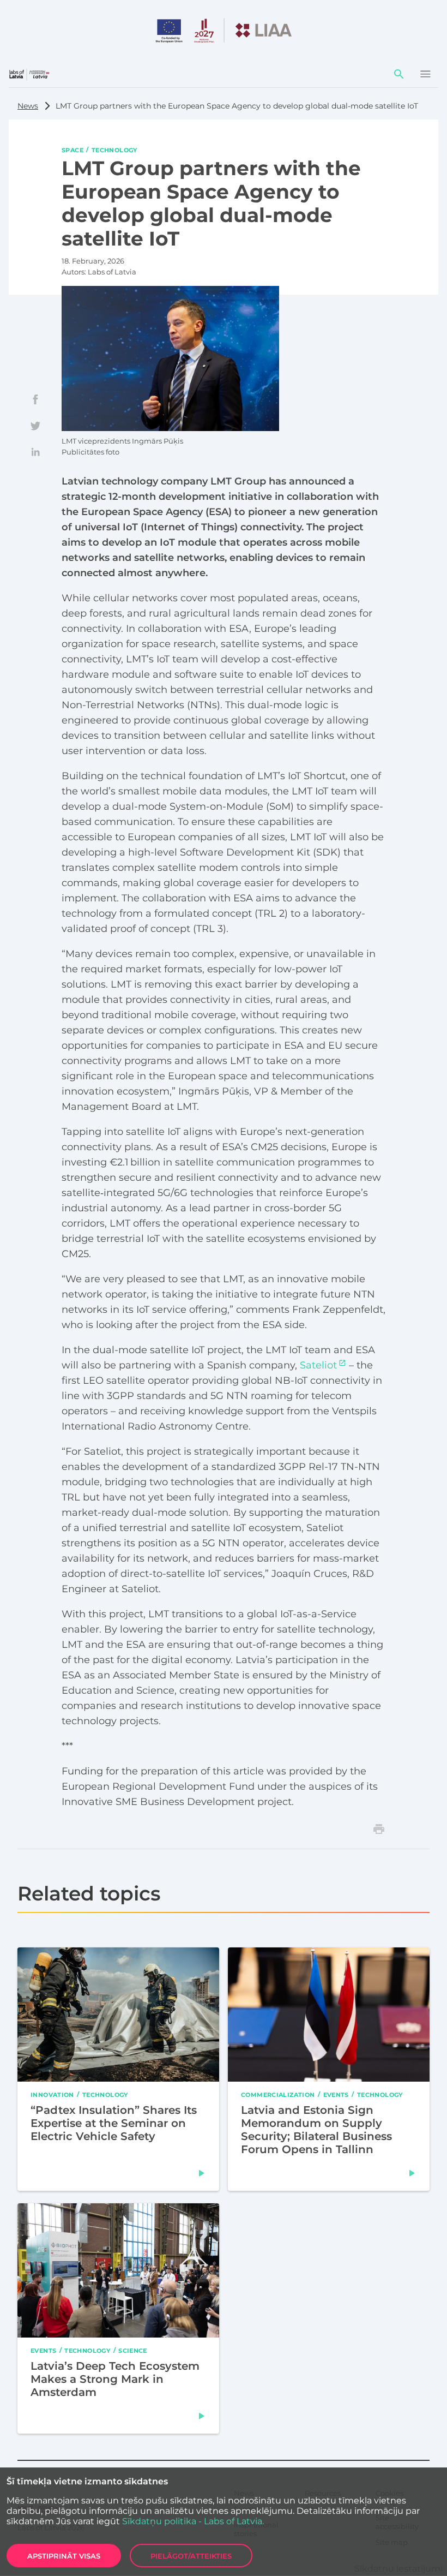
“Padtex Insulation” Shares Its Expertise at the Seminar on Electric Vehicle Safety (114, 2123)
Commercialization (278, 2094)
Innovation (52, 2094)
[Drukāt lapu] (379, 1829)
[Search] (399, 74)
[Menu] (425, 74)
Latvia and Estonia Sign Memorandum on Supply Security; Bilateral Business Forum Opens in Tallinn (316, 2129)
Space (73, 150)
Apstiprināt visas (64, 2556)
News (28, 106)
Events (336, 2094)
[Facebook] (35, 399)
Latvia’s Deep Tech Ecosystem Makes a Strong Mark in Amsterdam (115, 2379)
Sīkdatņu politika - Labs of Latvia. (193, 2521)
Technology (114, 150)
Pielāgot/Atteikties (191, 2556)
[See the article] (202, 2173)
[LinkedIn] (35, 452)
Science (133, 2350)
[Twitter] (35, 426)
